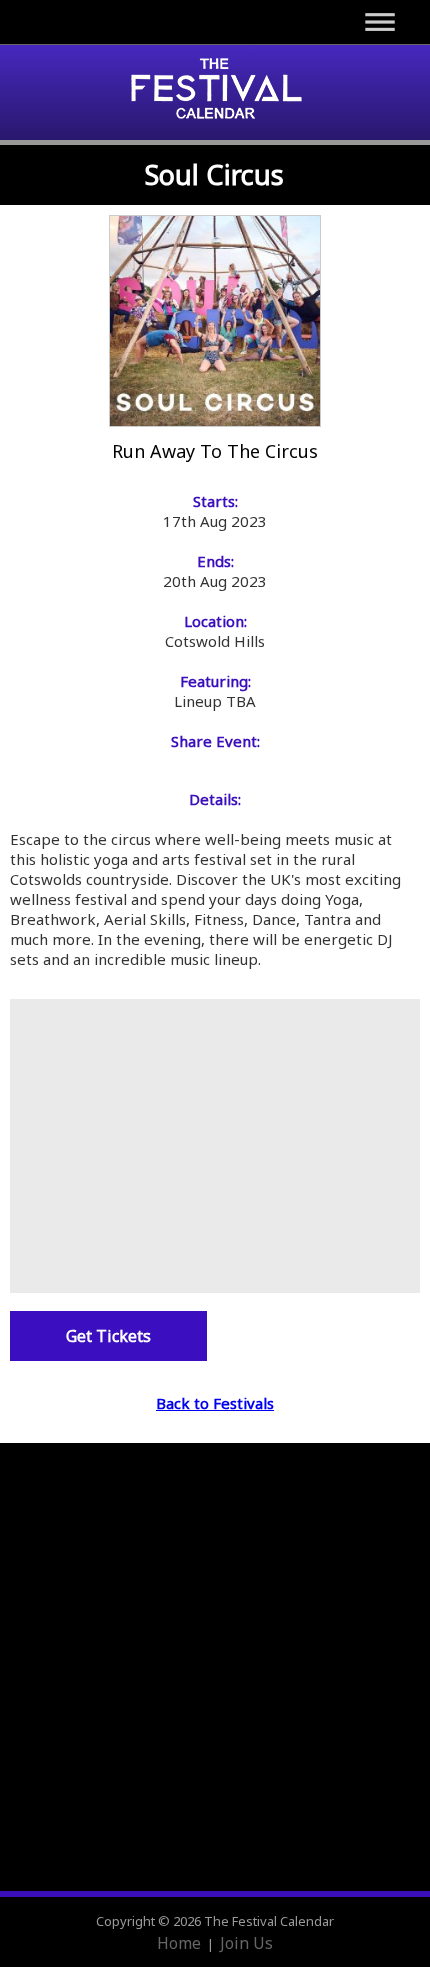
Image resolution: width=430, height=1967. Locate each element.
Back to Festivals (215, 1403)
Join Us (246, 1943)
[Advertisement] (215, 1144)
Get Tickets (108, 1336)
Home (179, 1943)
